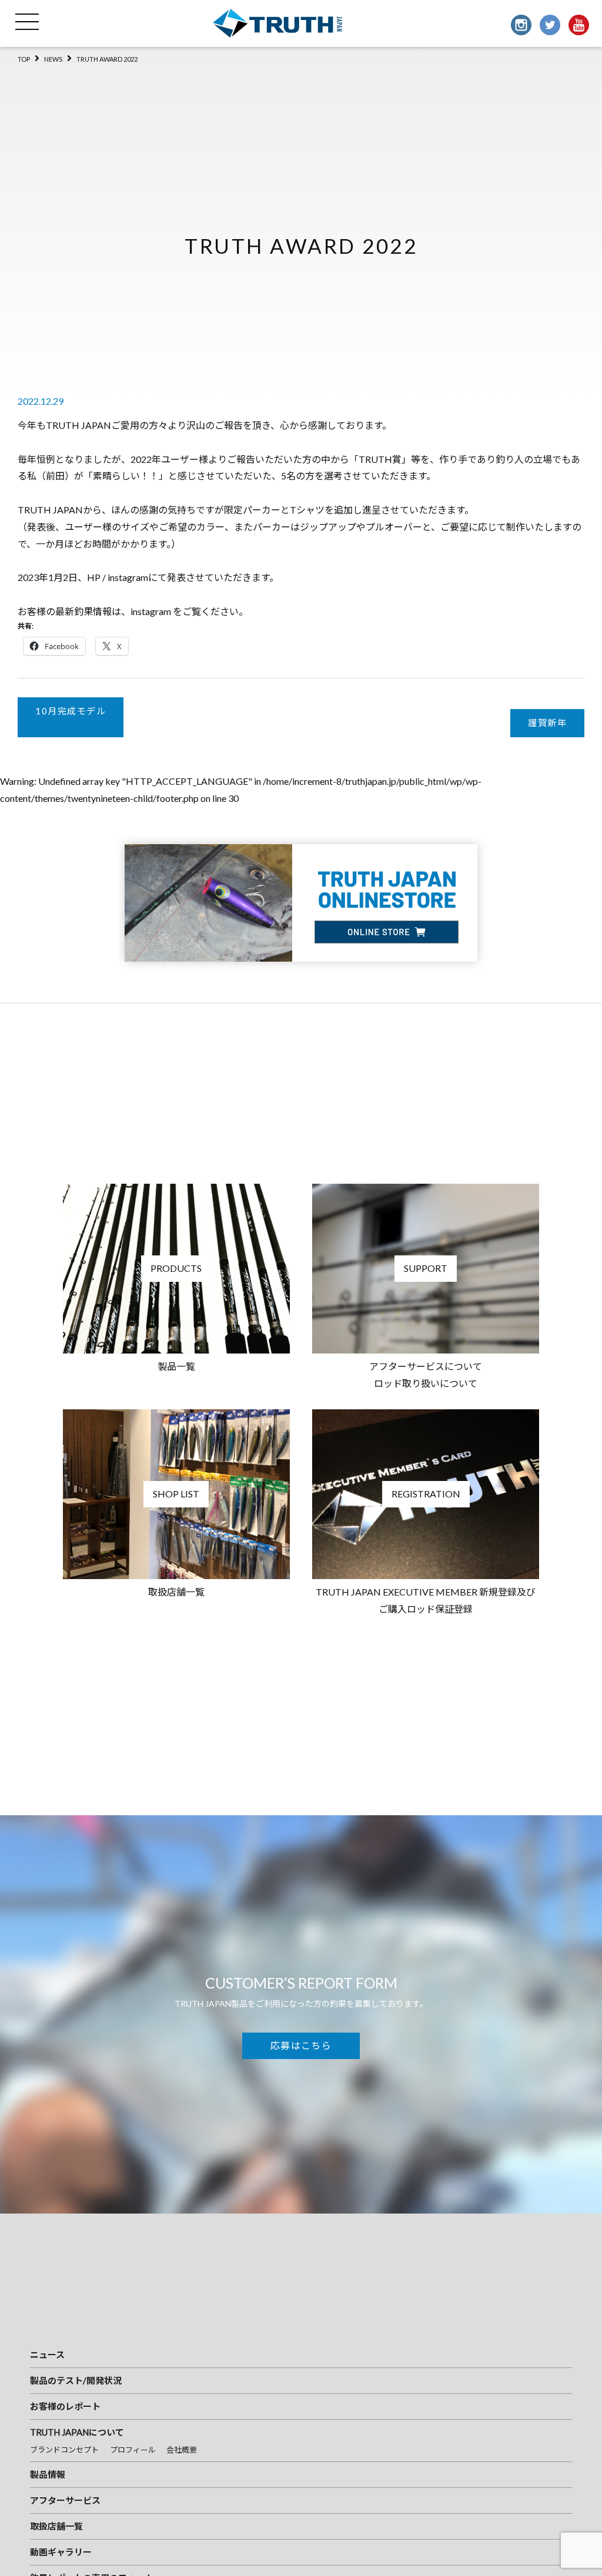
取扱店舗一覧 (56, 2526)
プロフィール (133, 2450)
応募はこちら (301, 2045)
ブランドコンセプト (64, 2450)
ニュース (47, 2355)
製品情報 (48, 2474)
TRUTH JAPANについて (77, 2432)
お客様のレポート (65, 2406)
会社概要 (182, 2450)
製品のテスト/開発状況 (76, 2380)
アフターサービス (65, 2500)
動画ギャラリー (61, 2552)
